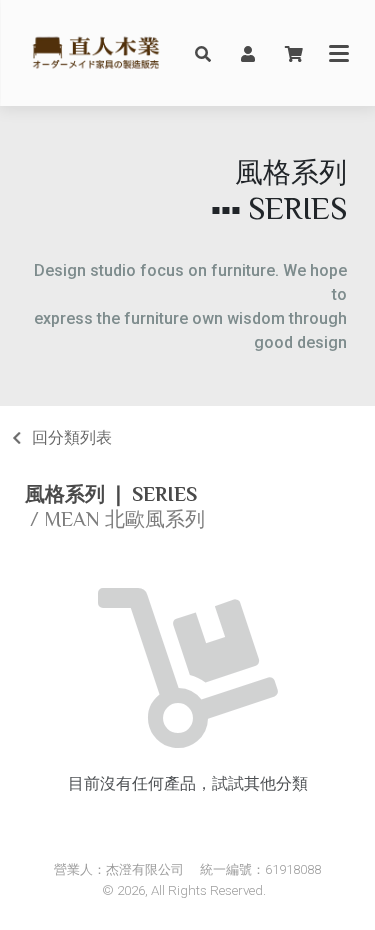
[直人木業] (96, 53)
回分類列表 (72, 437)
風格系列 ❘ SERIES (111, 494)
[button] (203, 53)
